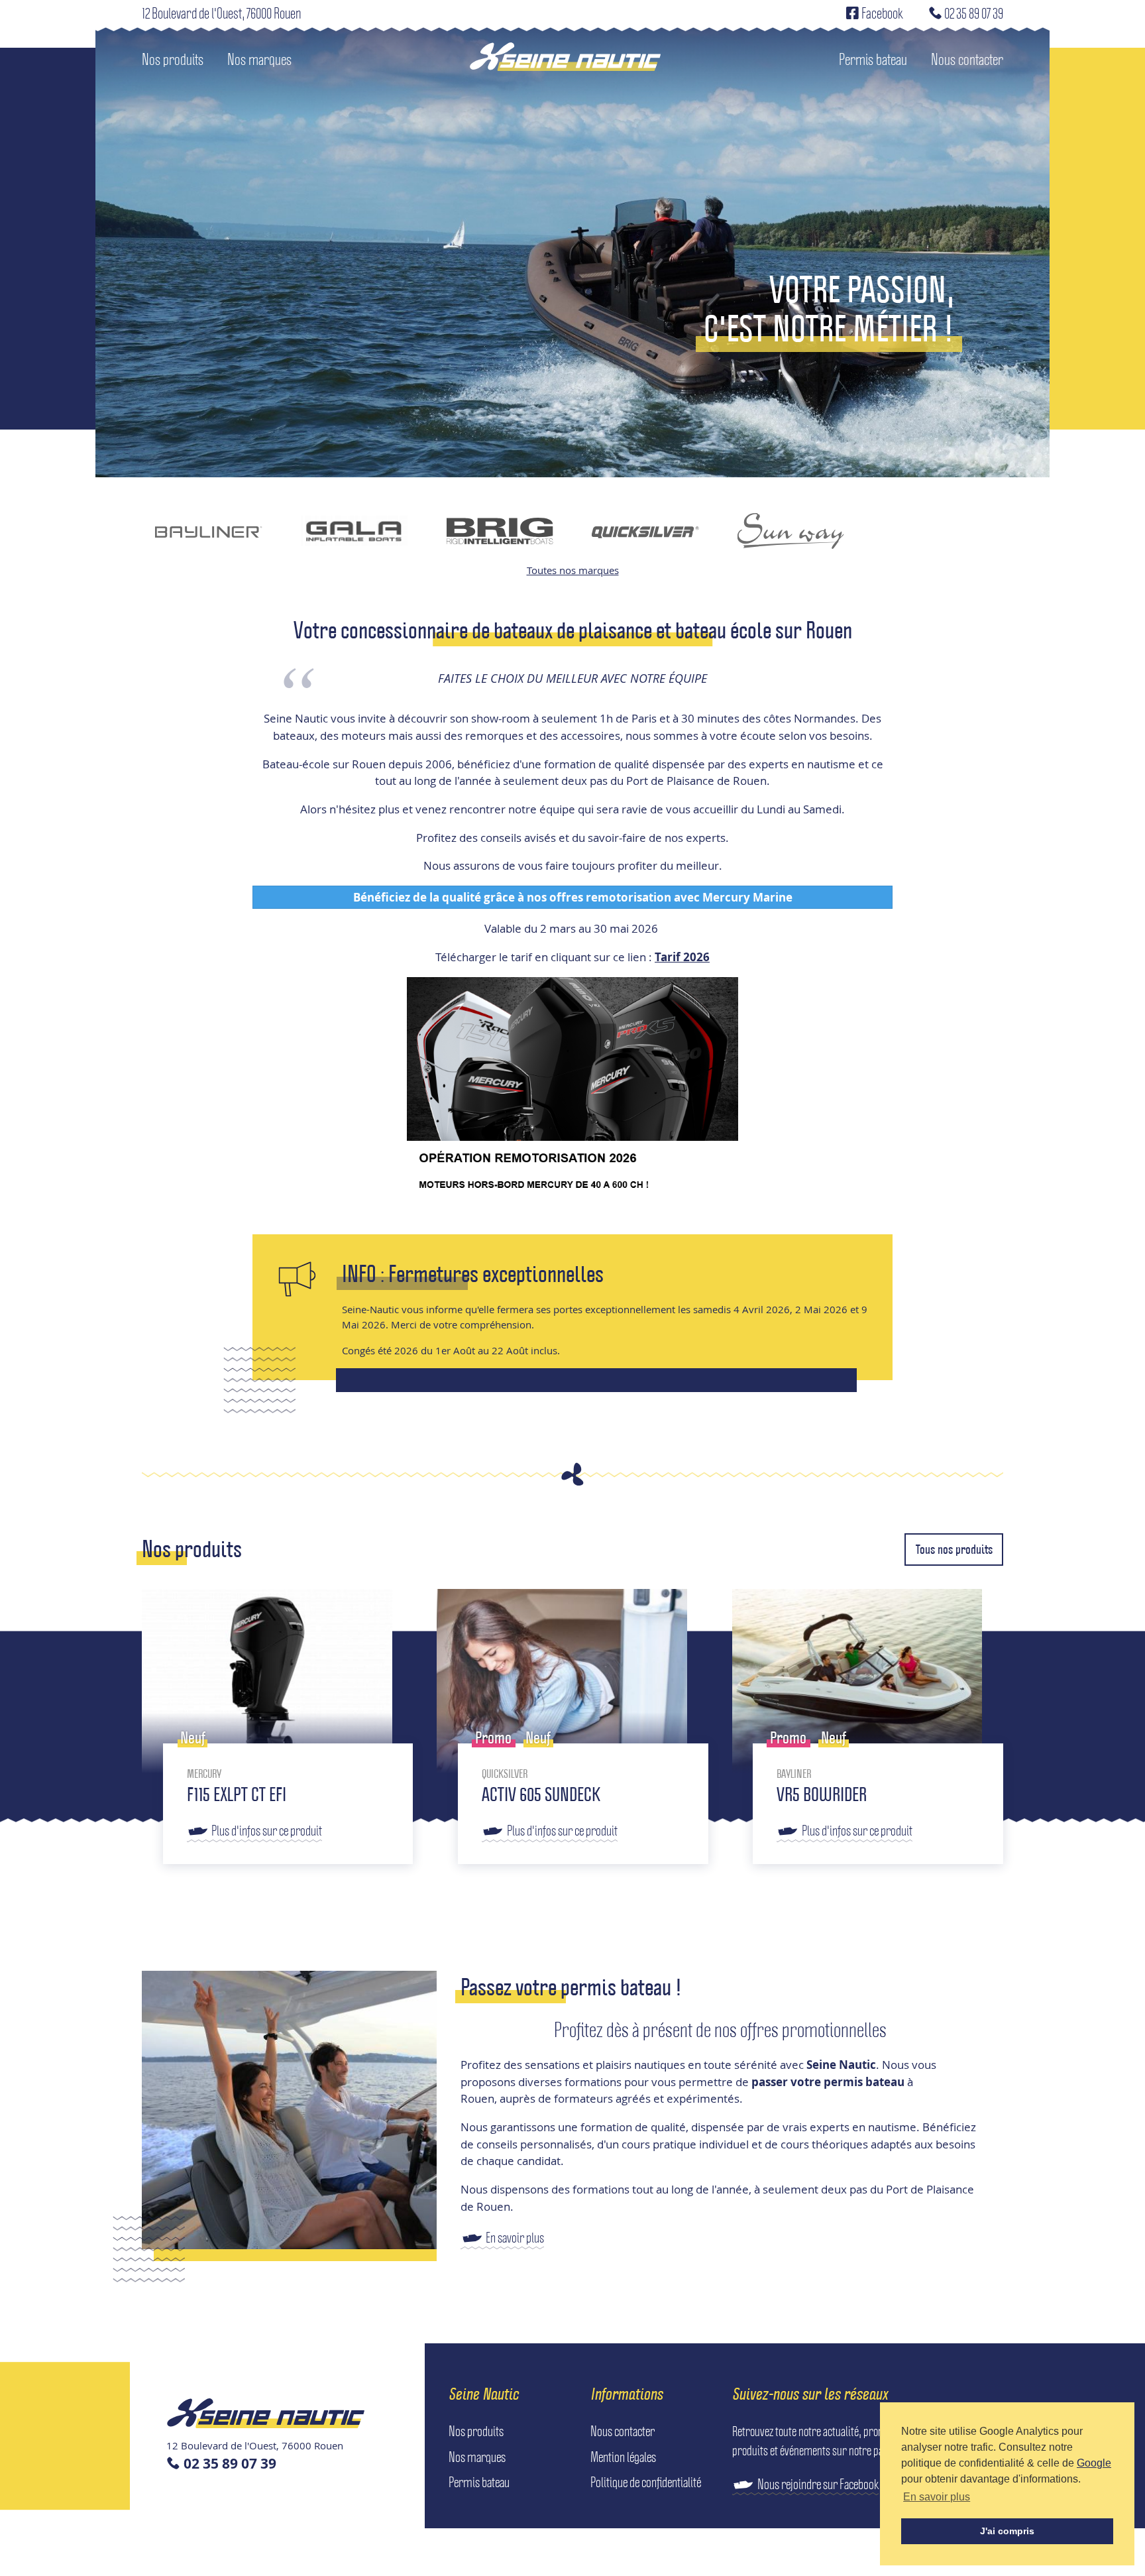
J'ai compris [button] (1007, 2531)
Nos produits (173, 59)
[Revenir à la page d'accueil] (565, 60)
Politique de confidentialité (646, 2482)
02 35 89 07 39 (973, 13)
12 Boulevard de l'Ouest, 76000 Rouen (221, 13)
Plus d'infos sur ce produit (267, 1830)
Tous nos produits (954, 1549)
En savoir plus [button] (937, 2497)
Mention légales (623, 2457)
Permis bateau (873, 59)
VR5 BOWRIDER (822, 1794)
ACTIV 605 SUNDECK (541, 1794)
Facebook (881, 13)
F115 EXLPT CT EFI (237, 1794)
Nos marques (259, 59)
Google (1094, 2463)
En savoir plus (515, 2237)
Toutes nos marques (573, 570)
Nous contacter (967, 59)
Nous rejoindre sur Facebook (818, 2484)
